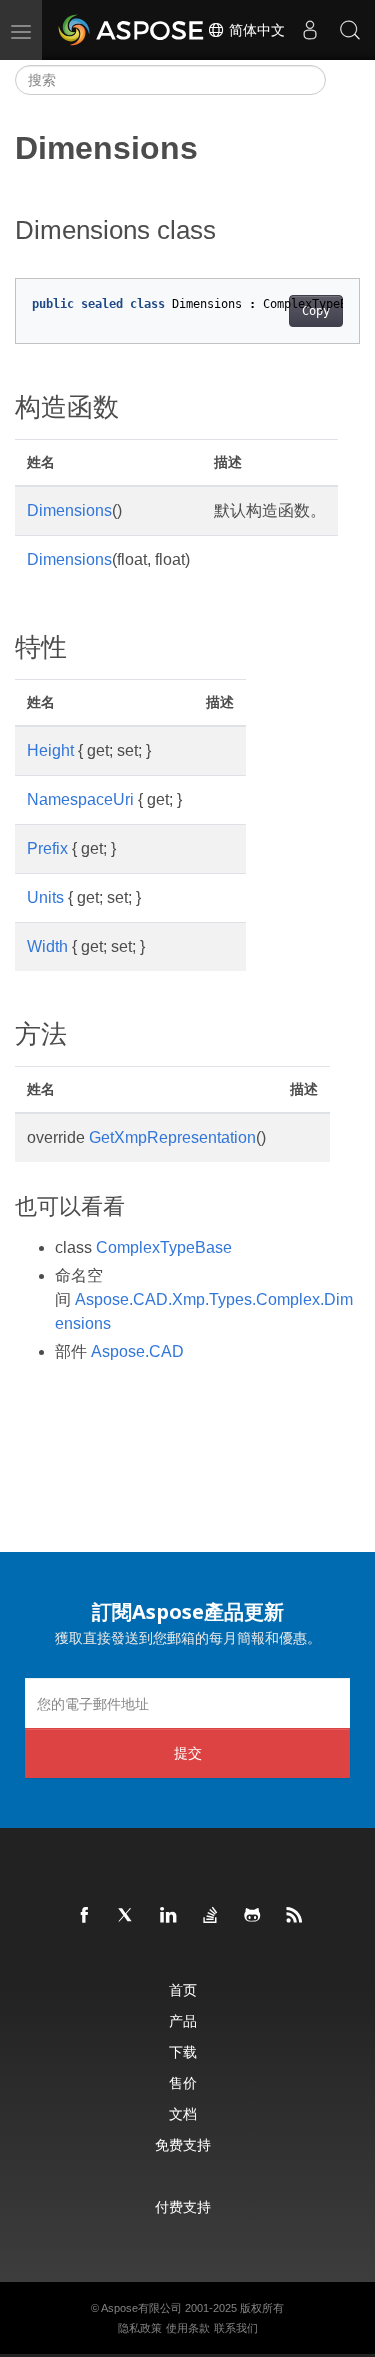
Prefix (47, 848)
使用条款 (188, 2328)
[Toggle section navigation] (343, 80)
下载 (183, 2051)
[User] (310, 30)
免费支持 (183, 2144)
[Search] (350, 30)
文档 (183, 2113)
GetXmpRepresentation (172, 1137)
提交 (188, 1752)
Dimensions (69, 510)
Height (50, 750)
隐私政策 (140, 2328)
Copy (316, 311)
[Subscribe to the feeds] (295, 1916)
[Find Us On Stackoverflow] (211, 1916)
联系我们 (236, 2328)
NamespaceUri (80, 799)
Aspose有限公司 (141, 2308)
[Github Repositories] (253, 1916)
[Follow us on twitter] (127, 1916)
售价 (183, 2082)
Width (47, 946)
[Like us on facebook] (85, 1916)
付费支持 (183, 2206)
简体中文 (255, 30)
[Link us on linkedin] (169, 1916)
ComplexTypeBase (164, 1247)
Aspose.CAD (137, 1351)
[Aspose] (132, 30)
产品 (183, 2020)
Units (45, 897)
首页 (183, 1989)
